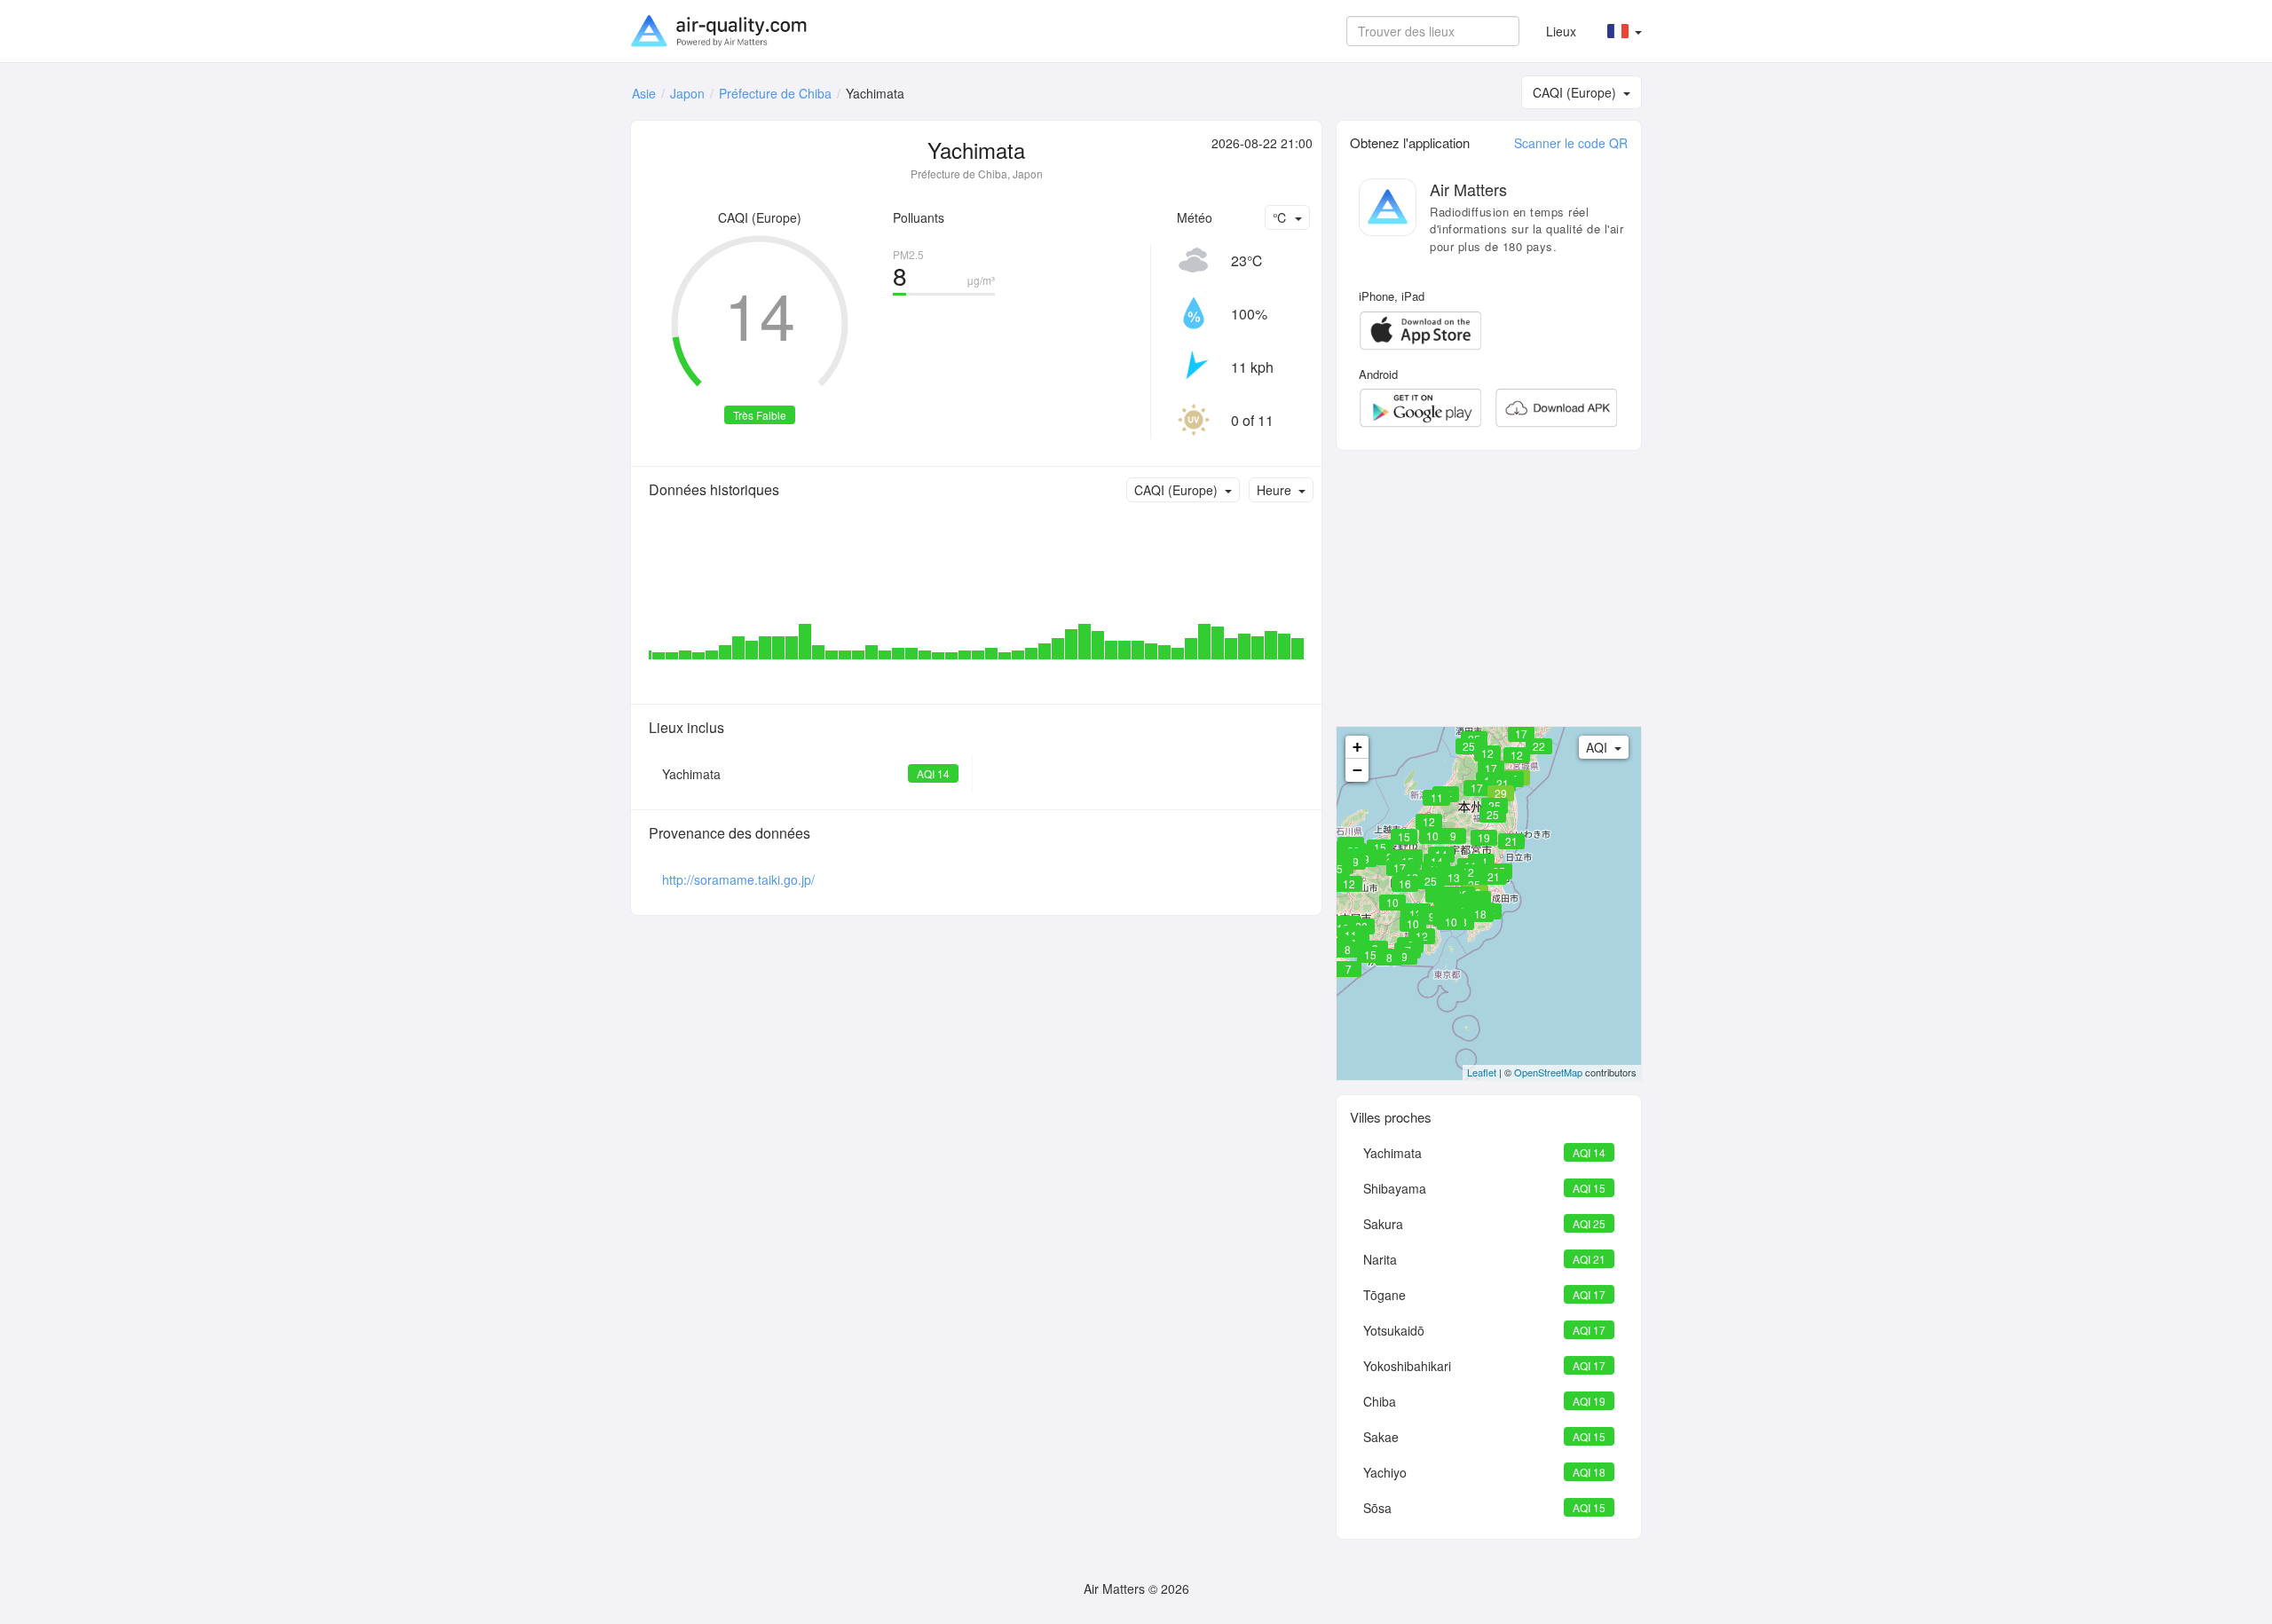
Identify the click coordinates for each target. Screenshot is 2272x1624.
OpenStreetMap (1548, 1072)
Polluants (919, 217)
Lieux (1561, 31)
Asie (644, 93)
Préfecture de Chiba (775, 93)
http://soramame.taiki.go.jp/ (738, 879)
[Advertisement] (1489, 588)
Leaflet (1482, 1072)
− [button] (1357, 770)
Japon (687, 93)
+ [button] (1357, 747)
